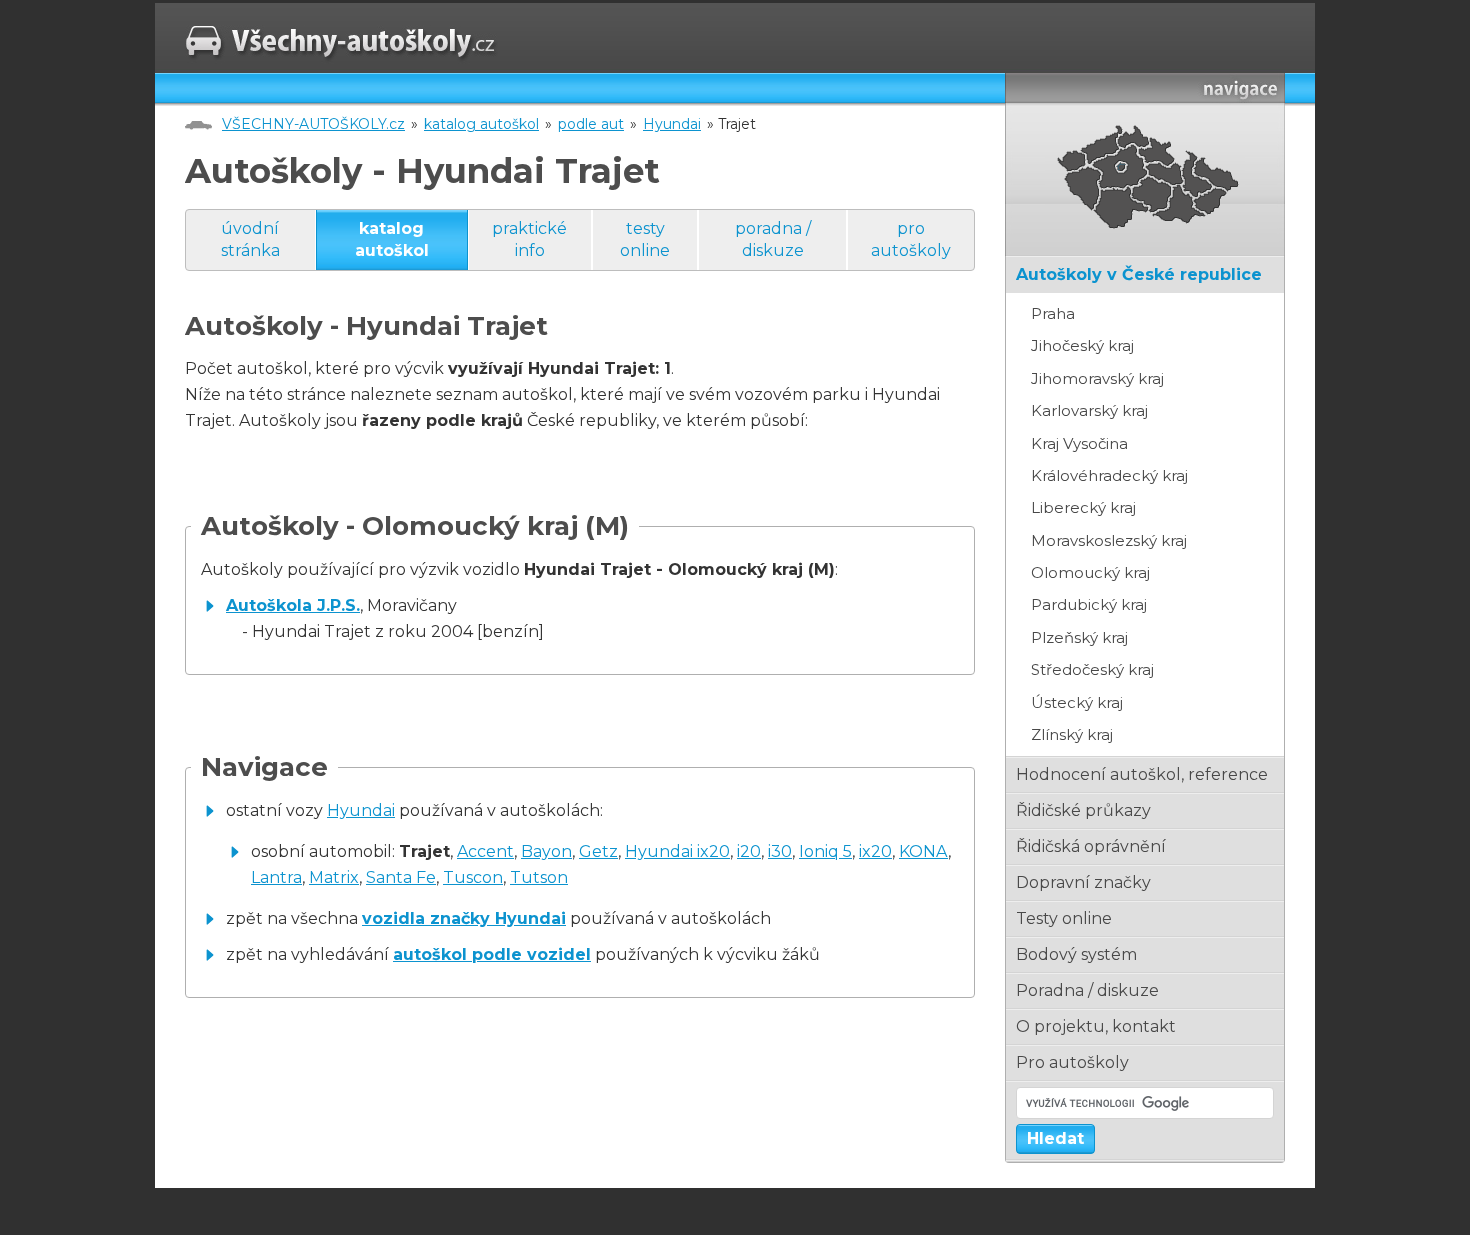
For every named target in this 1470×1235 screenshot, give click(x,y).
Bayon (546, 851)
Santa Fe (401, 877)
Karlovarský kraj (1089, 410)
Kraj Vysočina (1079, 443)
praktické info (529, 239)
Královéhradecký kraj (1109, 475)
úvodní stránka (250, 239)
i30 (780, 851)
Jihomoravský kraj (1097, 378)
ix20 (875, 851)
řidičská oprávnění (1091, 846)
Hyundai (672, 124)
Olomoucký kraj (1090, 572)
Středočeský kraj (1092, 669)
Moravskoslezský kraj (1109, 540)
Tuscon (473, 877)
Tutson (539, 877)
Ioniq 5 (825, 851)
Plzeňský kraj (1079, 637)
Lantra (276, 877)
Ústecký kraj (1077, 702)
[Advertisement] (419, 1105)
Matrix (334, 877)
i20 (749, 851)
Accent (485, 851)
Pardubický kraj (1089, 604)
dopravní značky (1083, 882)
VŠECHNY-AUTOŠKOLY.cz (313, 124)
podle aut (591, 124)
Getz (598, 851)
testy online (645, 239)
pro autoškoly (911, 239)
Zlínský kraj (1072, 734)
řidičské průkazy (1083, 810)
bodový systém (1076, 954)
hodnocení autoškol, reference (1142, 774)
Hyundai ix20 (677, 851)
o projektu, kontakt (1096, 1026)
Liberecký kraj (1083, 507)
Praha (1053, 313)
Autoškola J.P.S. (293, 605)
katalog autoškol (481, 124)
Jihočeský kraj (1082, 345)
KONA (923, 851)
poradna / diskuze (773, 239)
